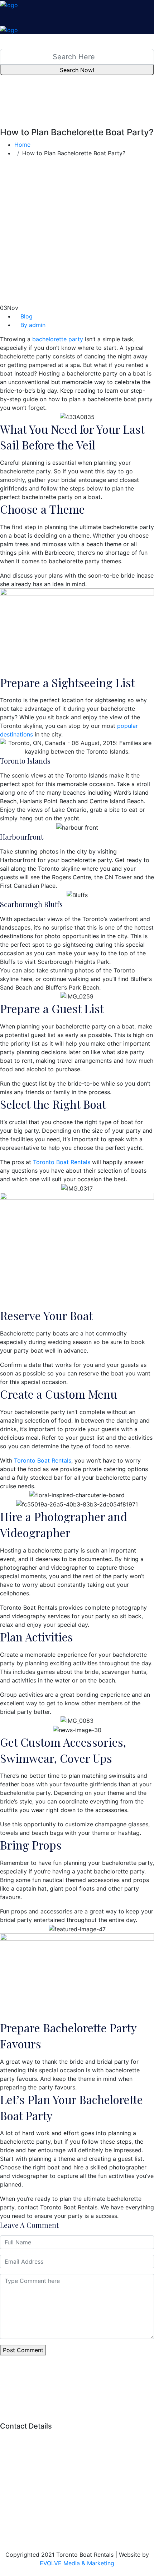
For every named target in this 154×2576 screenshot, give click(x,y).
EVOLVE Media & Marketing (77, 2563)
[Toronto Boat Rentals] (9, 4)
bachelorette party (58, 339)
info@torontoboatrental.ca (62, 2472)
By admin (33, 325)
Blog (27, 316)
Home (24, 145)
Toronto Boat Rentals (62, 1162)
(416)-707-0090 (66, 2459)
